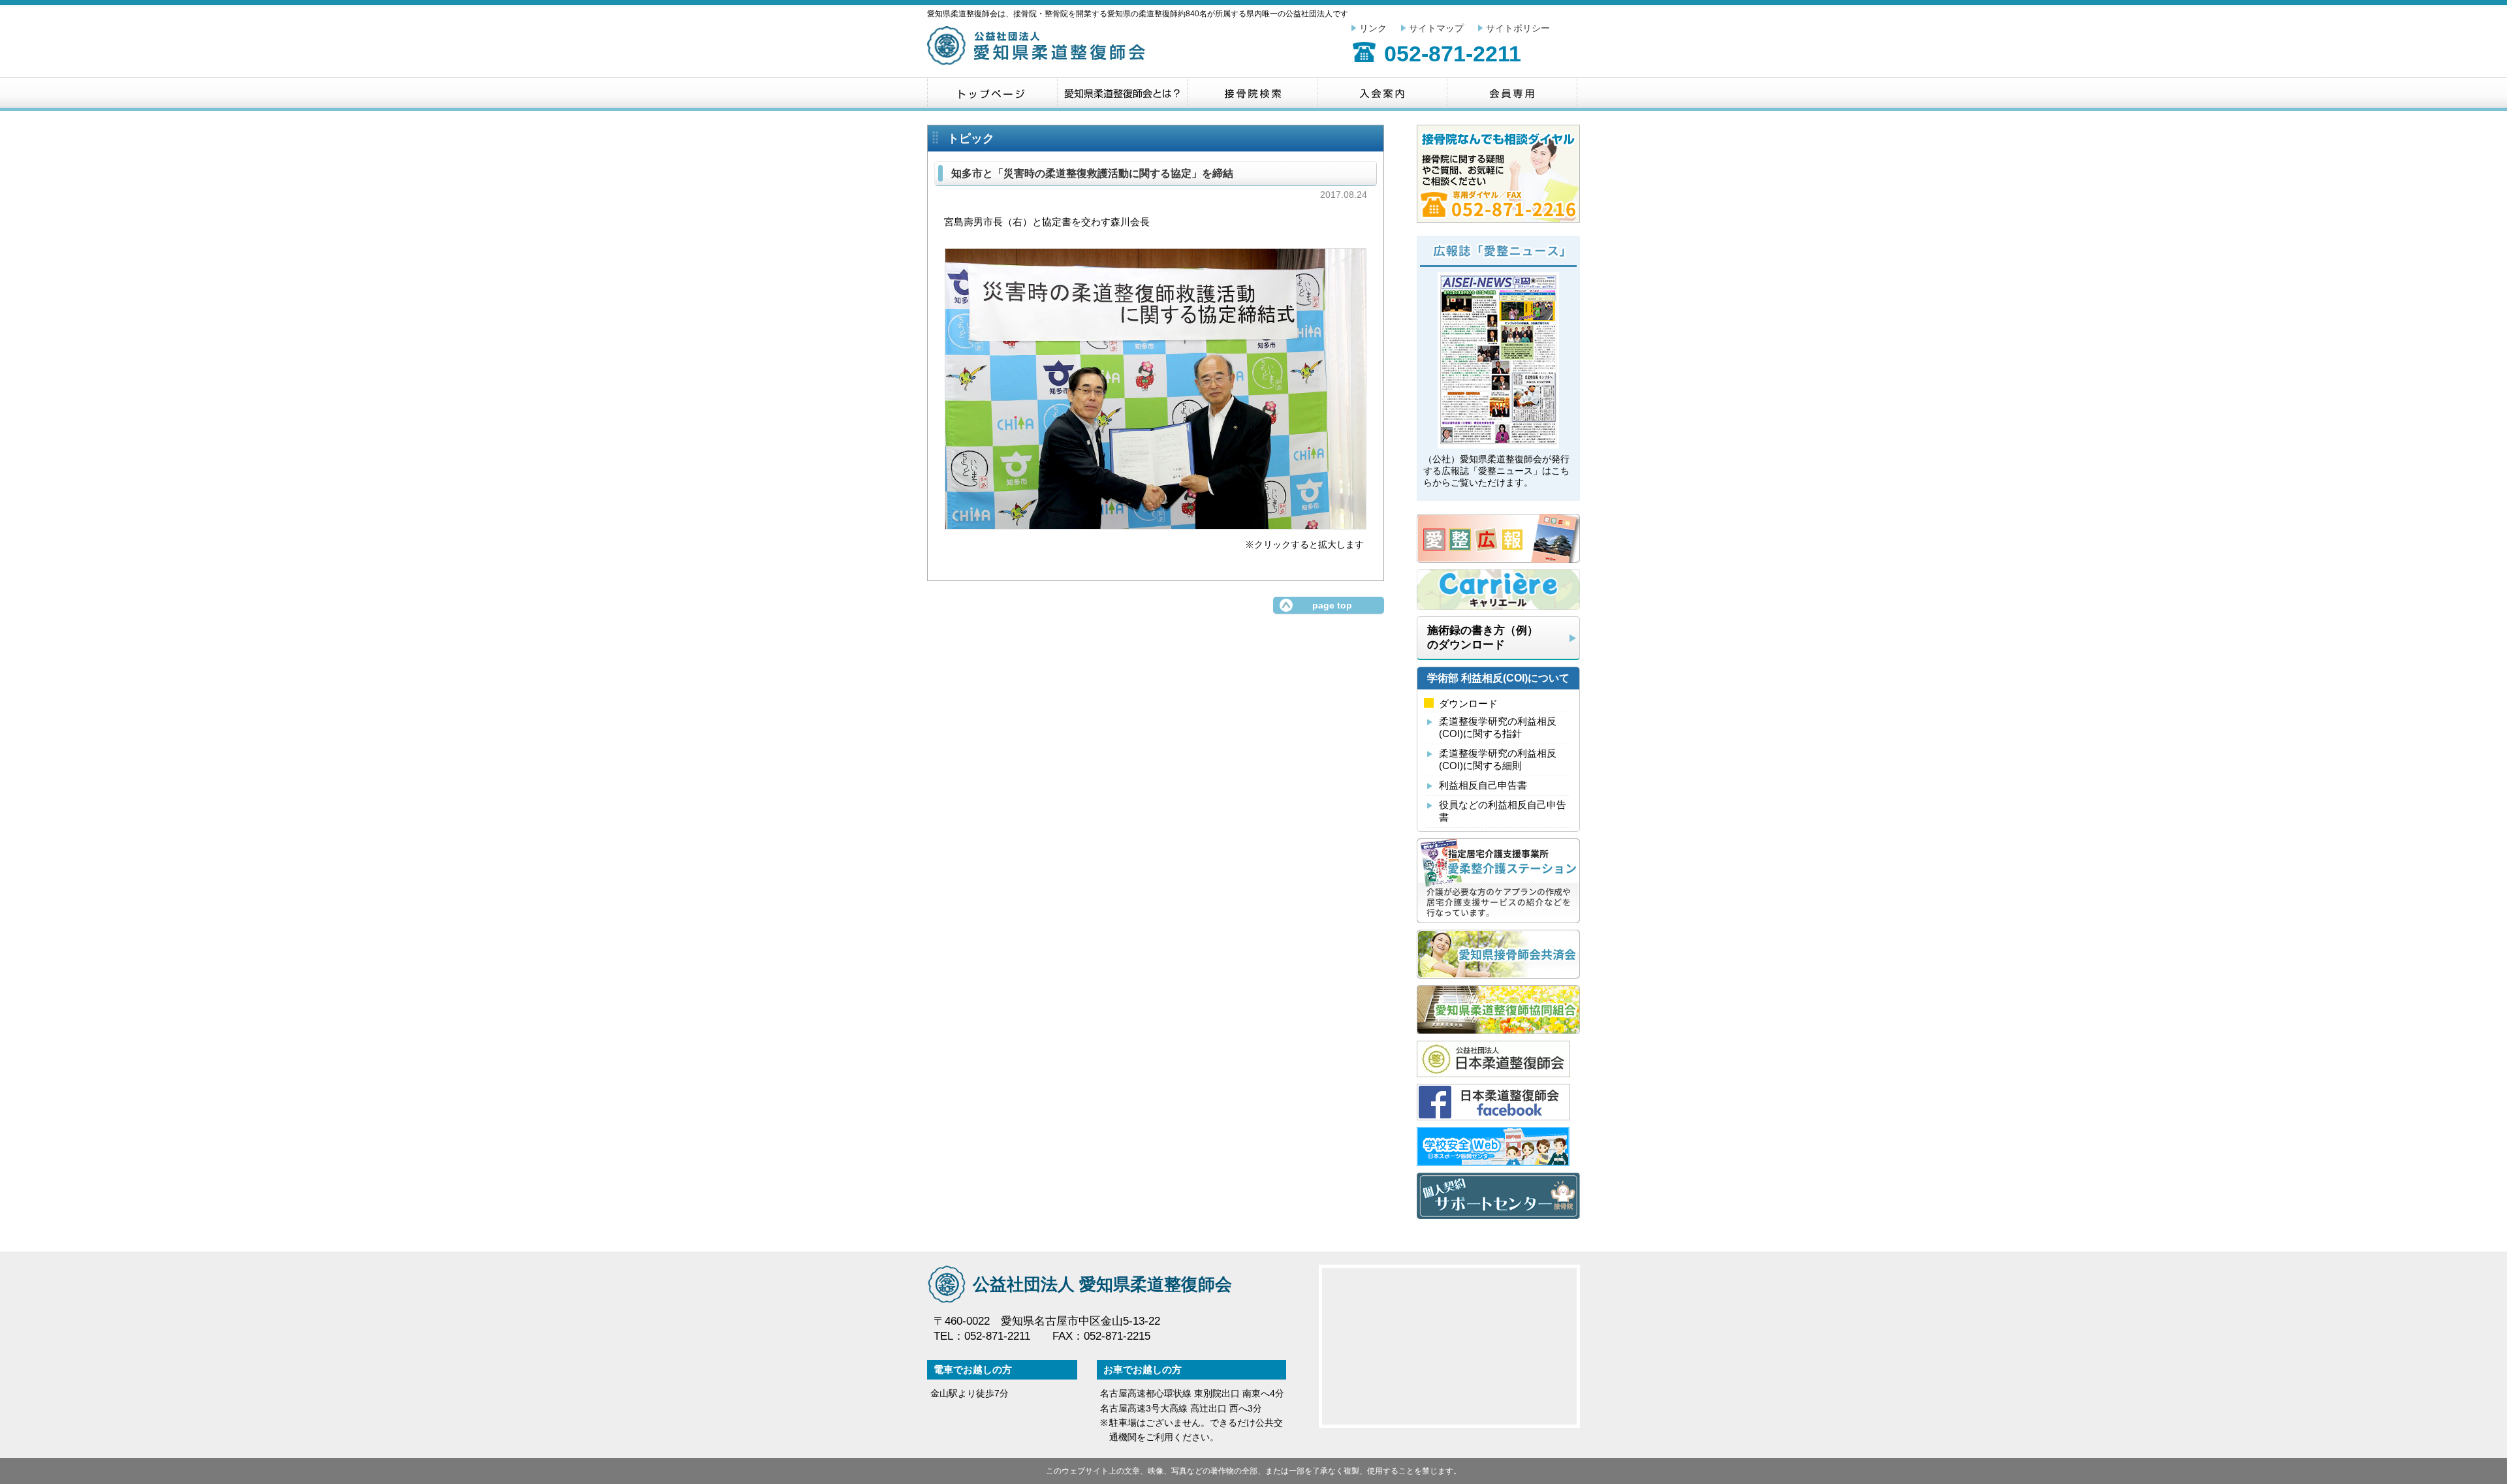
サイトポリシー (1518, 28)
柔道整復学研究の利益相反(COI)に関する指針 (1498, 727)
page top (1332, 605)
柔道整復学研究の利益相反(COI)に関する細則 (1498, 759)
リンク (1373, 28)
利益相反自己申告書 (1483, 785)
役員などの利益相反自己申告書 (1503, 811)
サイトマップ (1436, 28)
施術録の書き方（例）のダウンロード (1483, 637)
